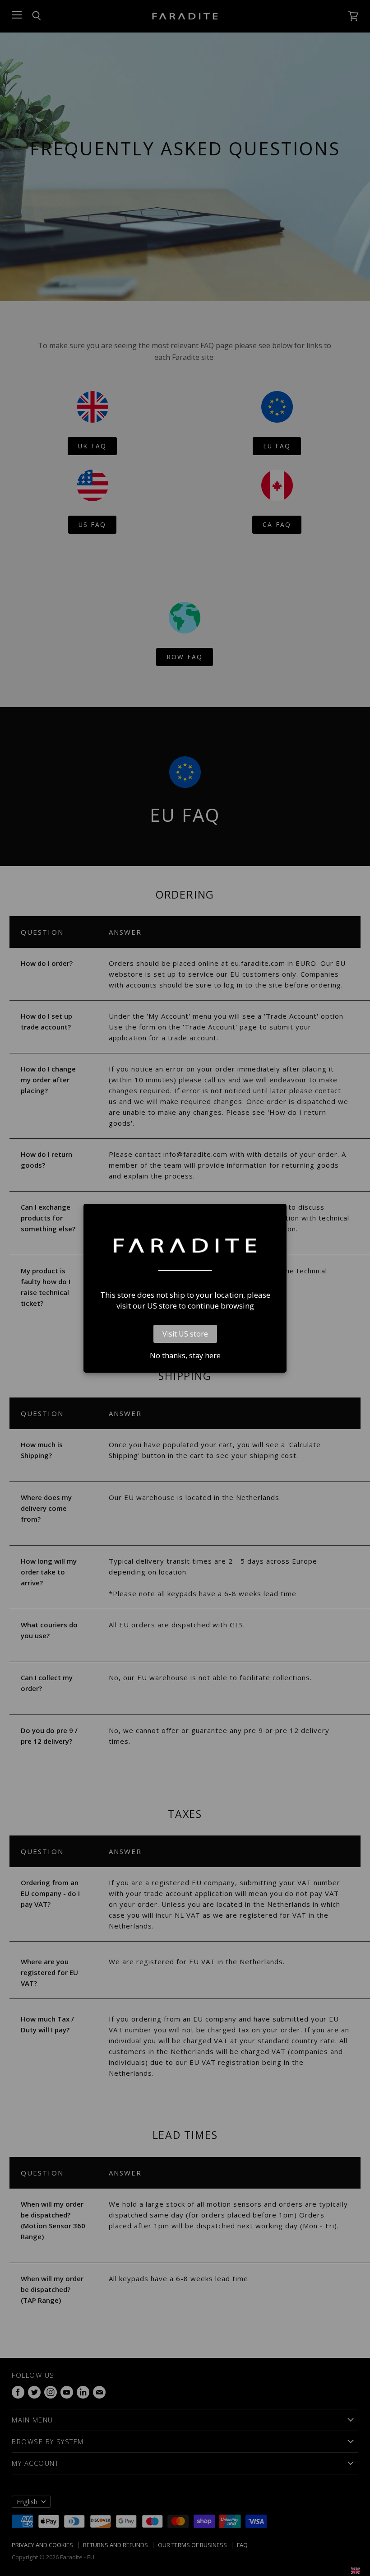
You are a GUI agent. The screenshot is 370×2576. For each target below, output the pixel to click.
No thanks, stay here (185, 1356)
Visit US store (185, 1334)
